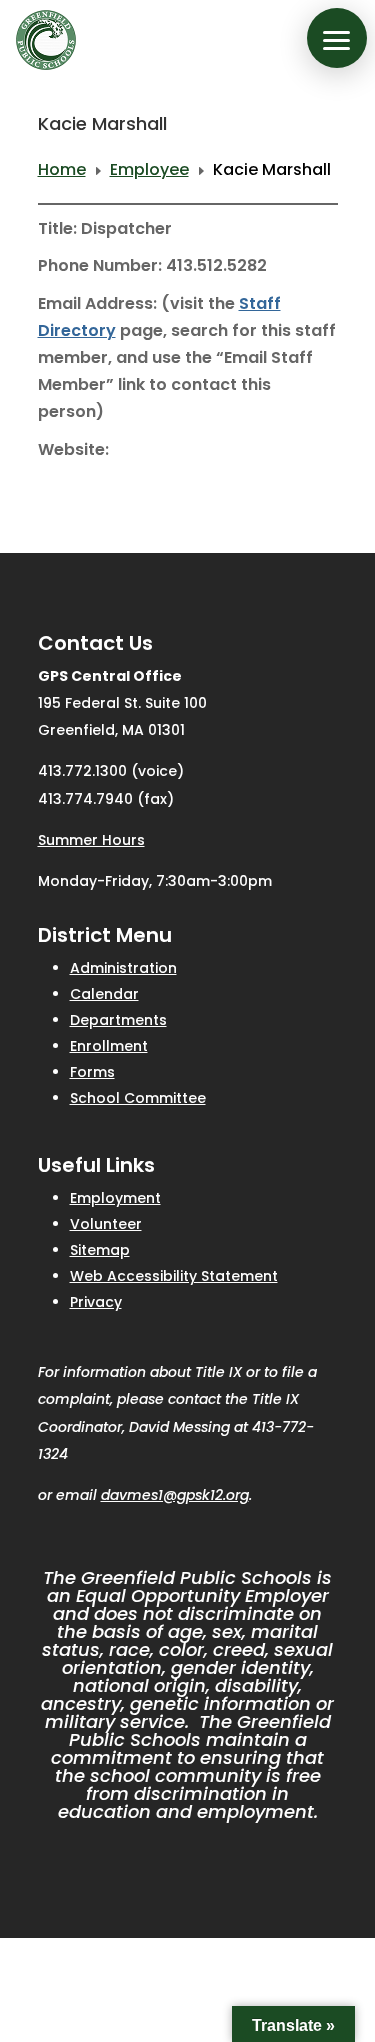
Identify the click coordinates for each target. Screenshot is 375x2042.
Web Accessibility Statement (174, 1276)
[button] (337, 38)
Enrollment (109, 1046)
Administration (123, 968)
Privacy (96, 1302)
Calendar (104, 994)
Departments (118, 1020)
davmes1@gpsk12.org (175, 1495)
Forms (92, 1072)
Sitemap (100, 1250)
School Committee (138, 1098)
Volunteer (106, 1224)
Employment (115, 1198)
